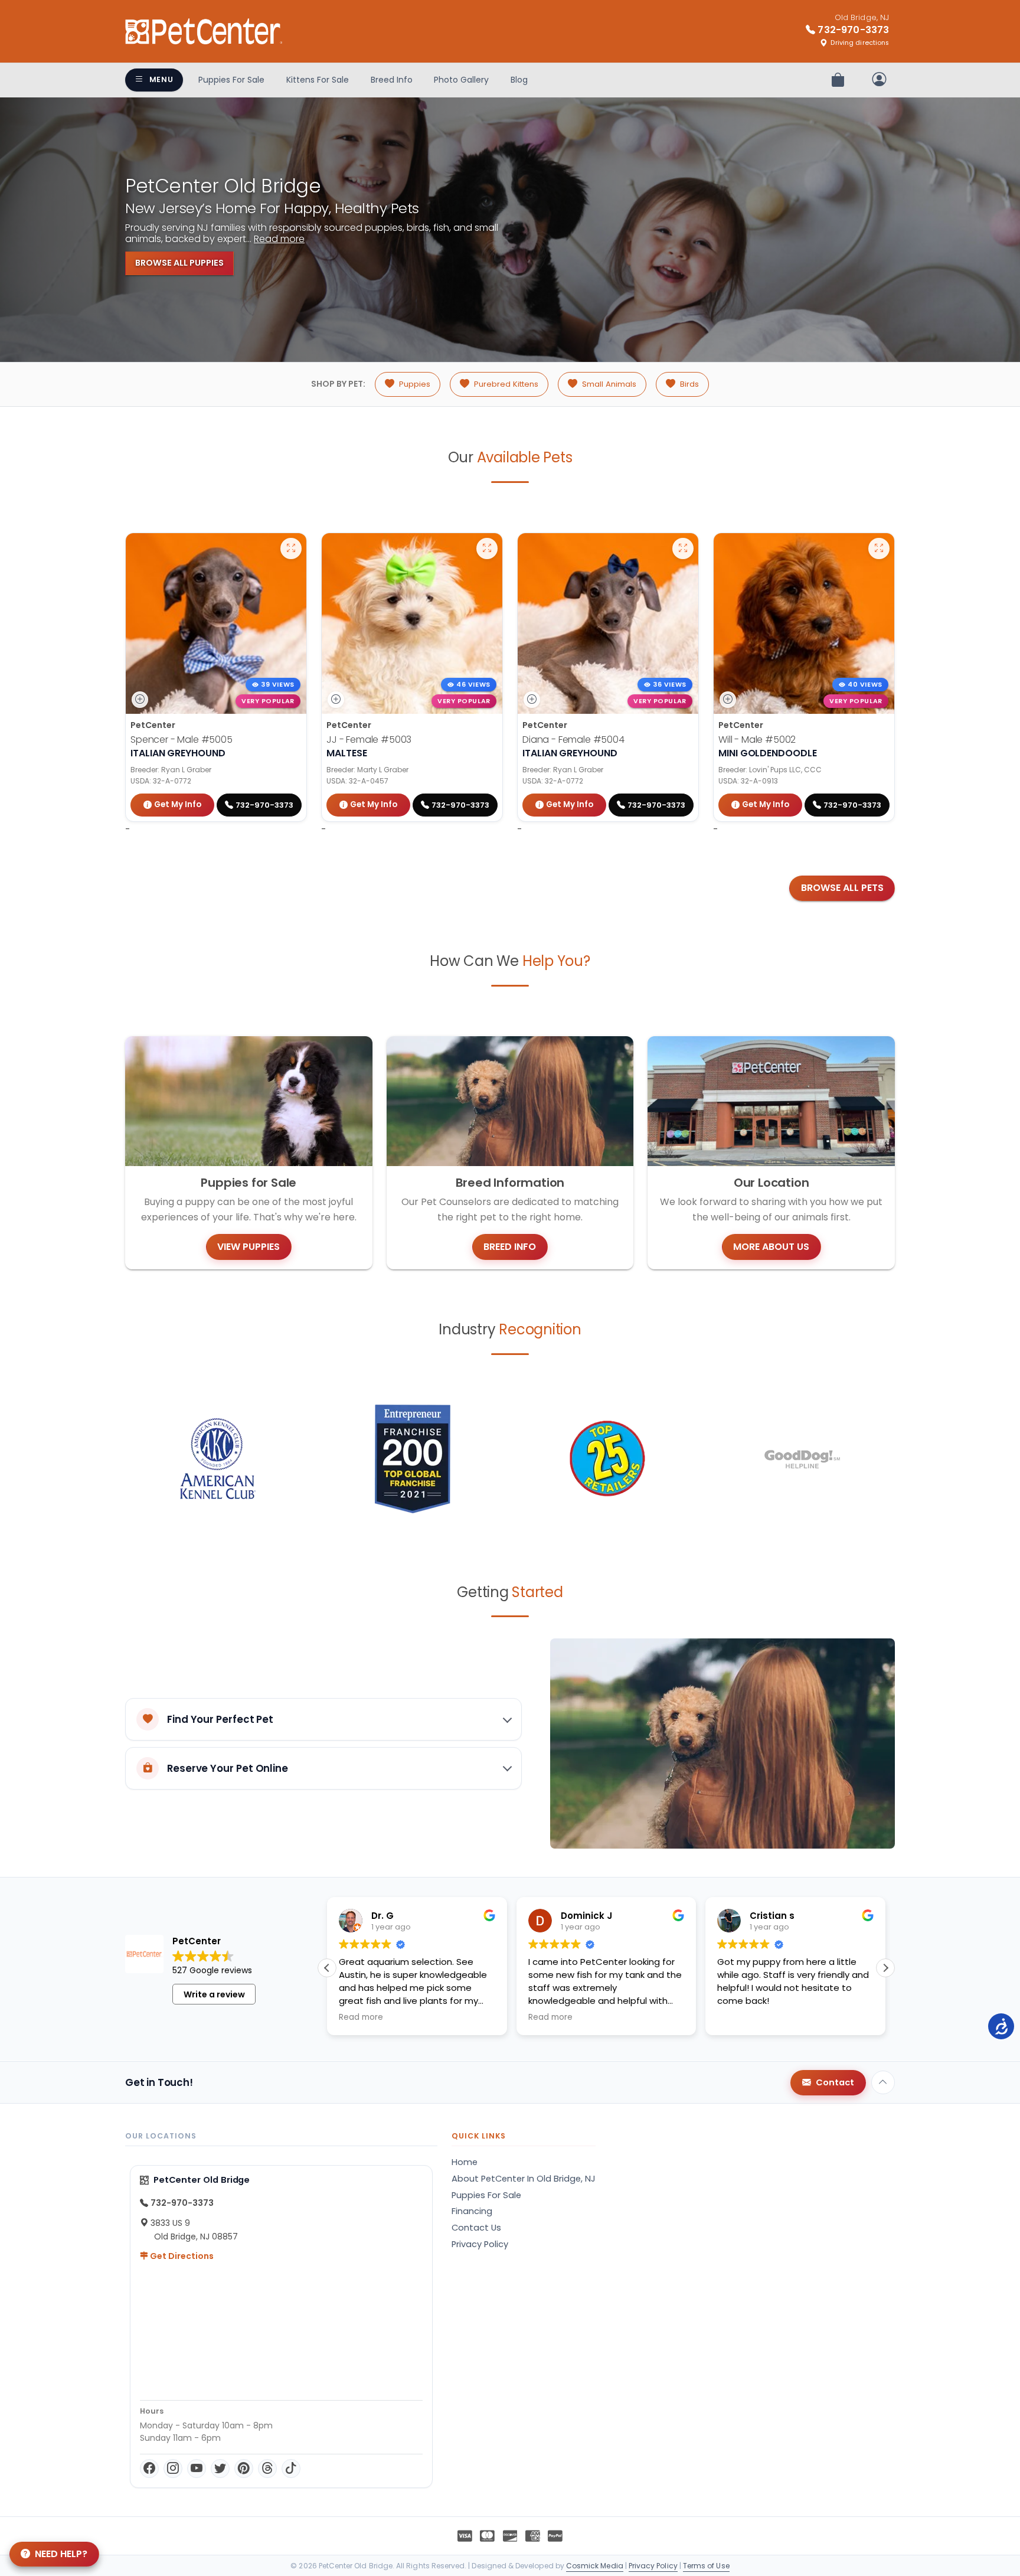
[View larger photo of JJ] (487, 548)
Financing (472, 2211)
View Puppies (249, 1247)
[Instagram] (173, 2469)
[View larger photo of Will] (879, 548)
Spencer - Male (182, 740)
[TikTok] (291, 2469)
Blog (519, 80)
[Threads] (267, 2469)
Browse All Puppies (179, 263)
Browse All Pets (842, 888)
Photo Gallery (461, 80)
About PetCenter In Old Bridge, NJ (524, 2179)
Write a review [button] (214, 1994)
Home (465, 2162)
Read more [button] (361, 2017)
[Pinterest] (244, 2469)
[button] (885, 1968)
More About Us (771, 1247)
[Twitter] (220, 2469)
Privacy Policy (480, 2244)
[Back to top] (883, 2082)
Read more (279, 239)
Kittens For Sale (318, 80)
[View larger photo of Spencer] (291, 548)
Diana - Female (573, 740)
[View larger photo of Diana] (683, 548)
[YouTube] (197, 2469)
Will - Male (757, 740)
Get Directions (181, 2256)
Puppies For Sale (231, 80)
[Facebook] (149, 2469)
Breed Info (392, 80)
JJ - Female (369, 740)
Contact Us (476, 2228)
